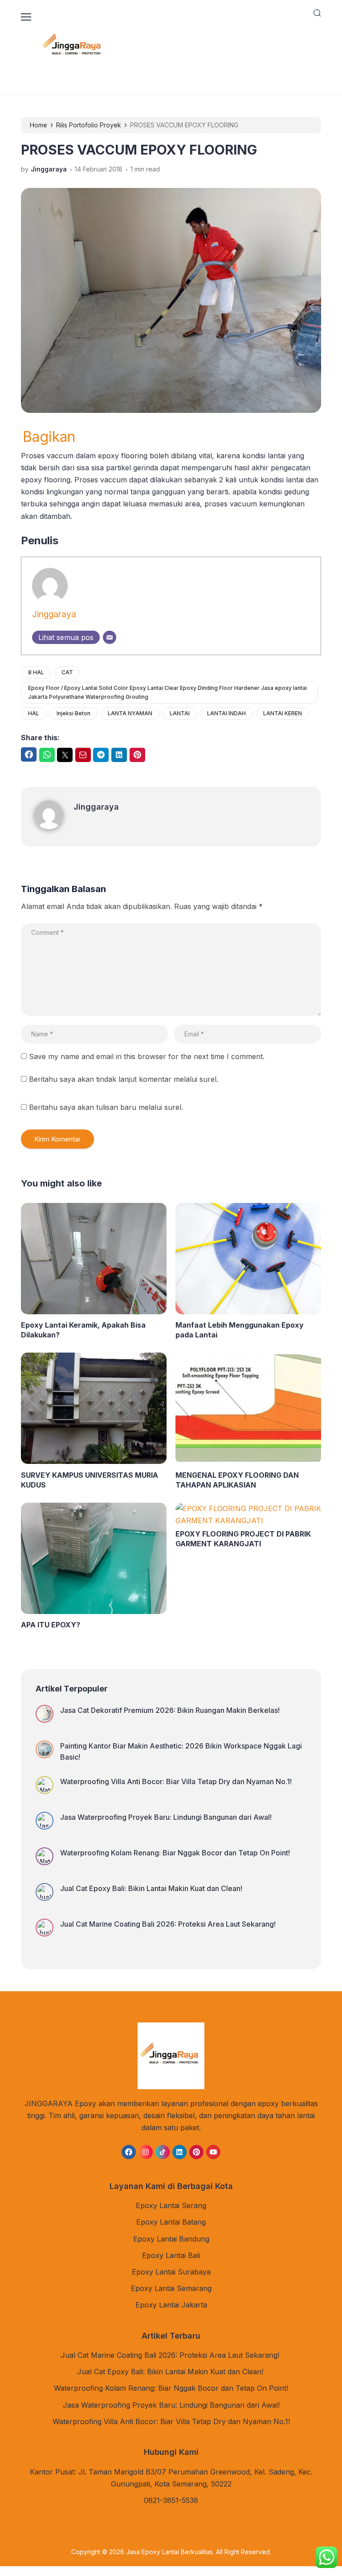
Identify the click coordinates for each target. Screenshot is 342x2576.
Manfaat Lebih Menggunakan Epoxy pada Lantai (240, 1330)
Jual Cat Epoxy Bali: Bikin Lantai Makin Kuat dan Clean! (152, 1888)
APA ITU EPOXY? (51, 1625)
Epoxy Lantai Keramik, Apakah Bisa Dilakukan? (83, 1330)
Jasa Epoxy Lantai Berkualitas (169, 2552)
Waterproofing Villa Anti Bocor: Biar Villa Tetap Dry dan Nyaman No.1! (176, 1781)
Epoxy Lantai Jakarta (171, 2305)
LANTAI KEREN (283, 713)
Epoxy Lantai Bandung (171, 2239)
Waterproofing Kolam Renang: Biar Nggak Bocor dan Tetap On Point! (175, 1853)
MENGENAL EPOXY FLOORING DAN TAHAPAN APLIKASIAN (237, 1480)
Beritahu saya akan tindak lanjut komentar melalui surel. (124, 1079)
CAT (67, 672)
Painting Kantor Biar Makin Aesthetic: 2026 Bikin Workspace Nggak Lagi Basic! (181, 1751)
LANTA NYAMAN (130, 713)
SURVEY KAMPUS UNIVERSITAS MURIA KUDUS (90, 1480)
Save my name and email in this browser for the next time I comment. (147, 1056)
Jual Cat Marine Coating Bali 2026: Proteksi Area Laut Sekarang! (169, 1924)
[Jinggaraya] (54, 827)
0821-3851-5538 (171, 2500)
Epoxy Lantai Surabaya (171, 2272)
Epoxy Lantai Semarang (171, 2288)
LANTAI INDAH (226, 713)
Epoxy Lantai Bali (171, 2255)
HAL (34, 713)
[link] (129, 2152)
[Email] (110, 637)
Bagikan (49, 437)
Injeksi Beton (73, 713)
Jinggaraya (54, 614)
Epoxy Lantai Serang (171, 2205)
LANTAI (180, 713)
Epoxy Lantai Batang (171, 2222)
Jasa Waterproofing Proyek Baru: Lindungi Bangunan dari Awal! (166, 1817)
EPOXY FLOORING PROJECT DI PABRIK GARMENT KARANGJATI (243, 1539)
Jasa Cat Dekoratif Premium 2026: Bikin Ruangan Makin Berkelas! (170, 1710)
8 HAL (36, 672)
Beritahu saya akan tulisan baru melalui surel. (106, 1107)
